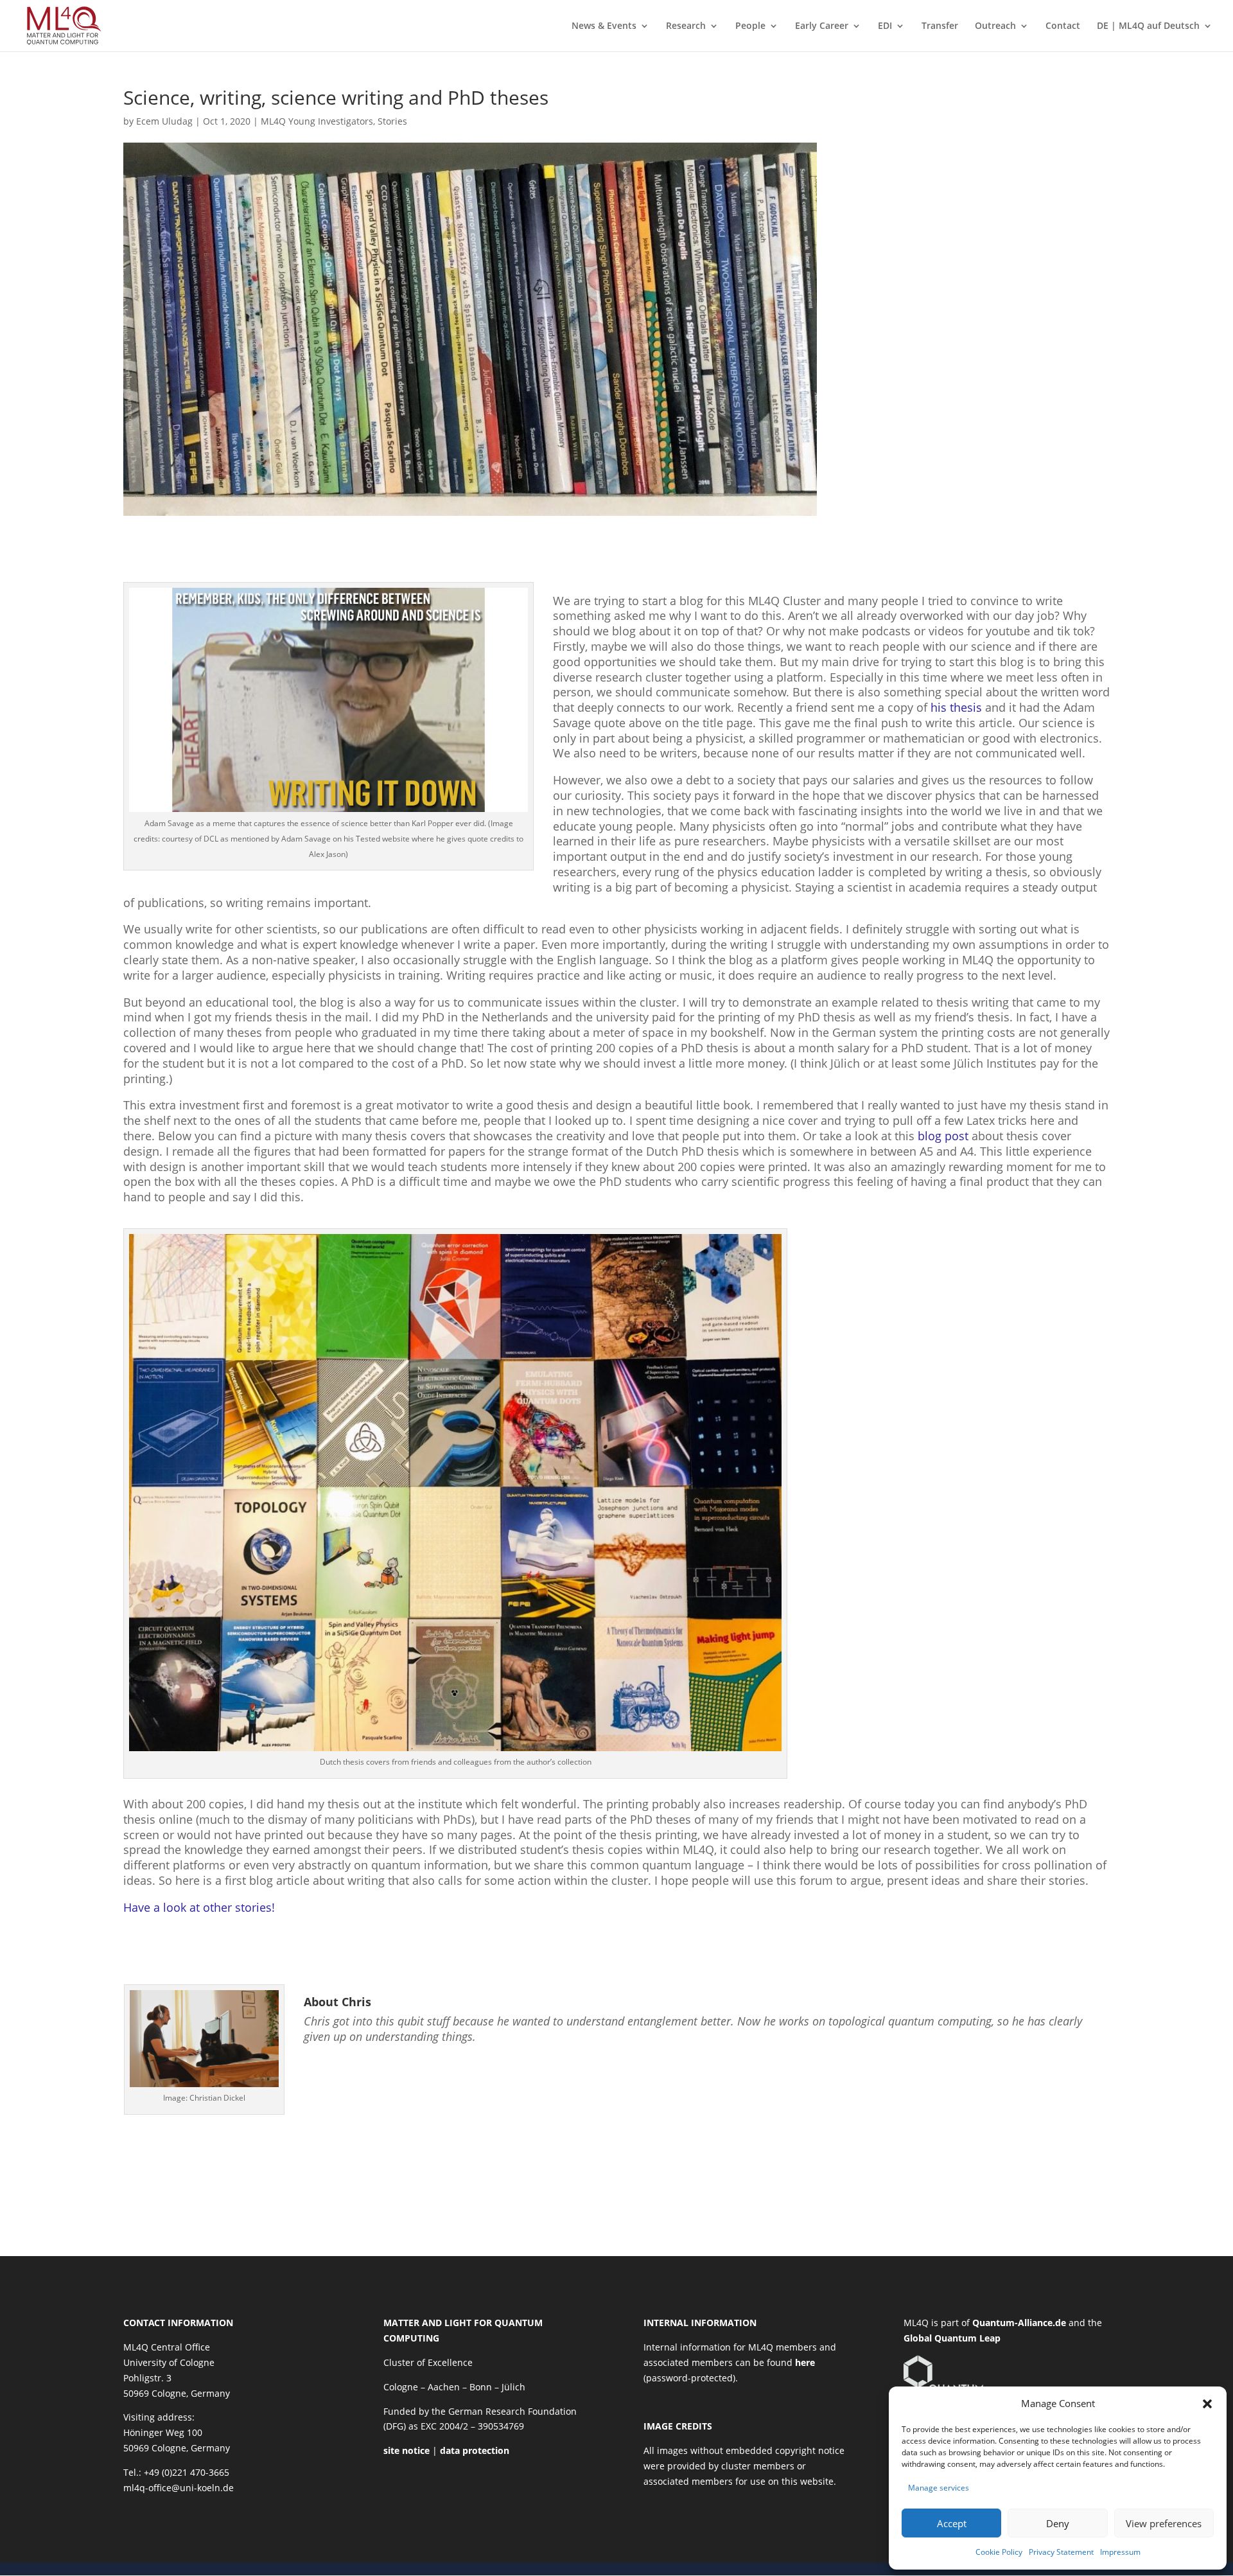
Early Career (822, 26)
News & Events (604, 26)
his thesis (956, 707)
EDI (885, 26)
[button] (1207, 2404)
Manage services (939, 2488)
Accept (952, 2523)
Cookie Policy (999, 2552)
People (750, 26)
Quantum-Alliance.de (1019, 2323)
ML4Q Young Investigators (317, 121)
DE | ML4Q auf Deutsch (1148, 26)
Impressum (1120, 2552)
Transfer (940, 26)
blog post (943, 1136)
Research (686, 26)
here (805, 2362)
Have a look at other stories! (199, 1907)
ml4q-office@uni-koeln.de (179, 2488)
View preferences (1164, 2523)
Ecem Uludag (164, 121)
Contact (1063, 26)
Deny (1058, 2523)
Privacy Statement (1061, 2552)
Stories (392, 121)
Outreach (995, 26)
